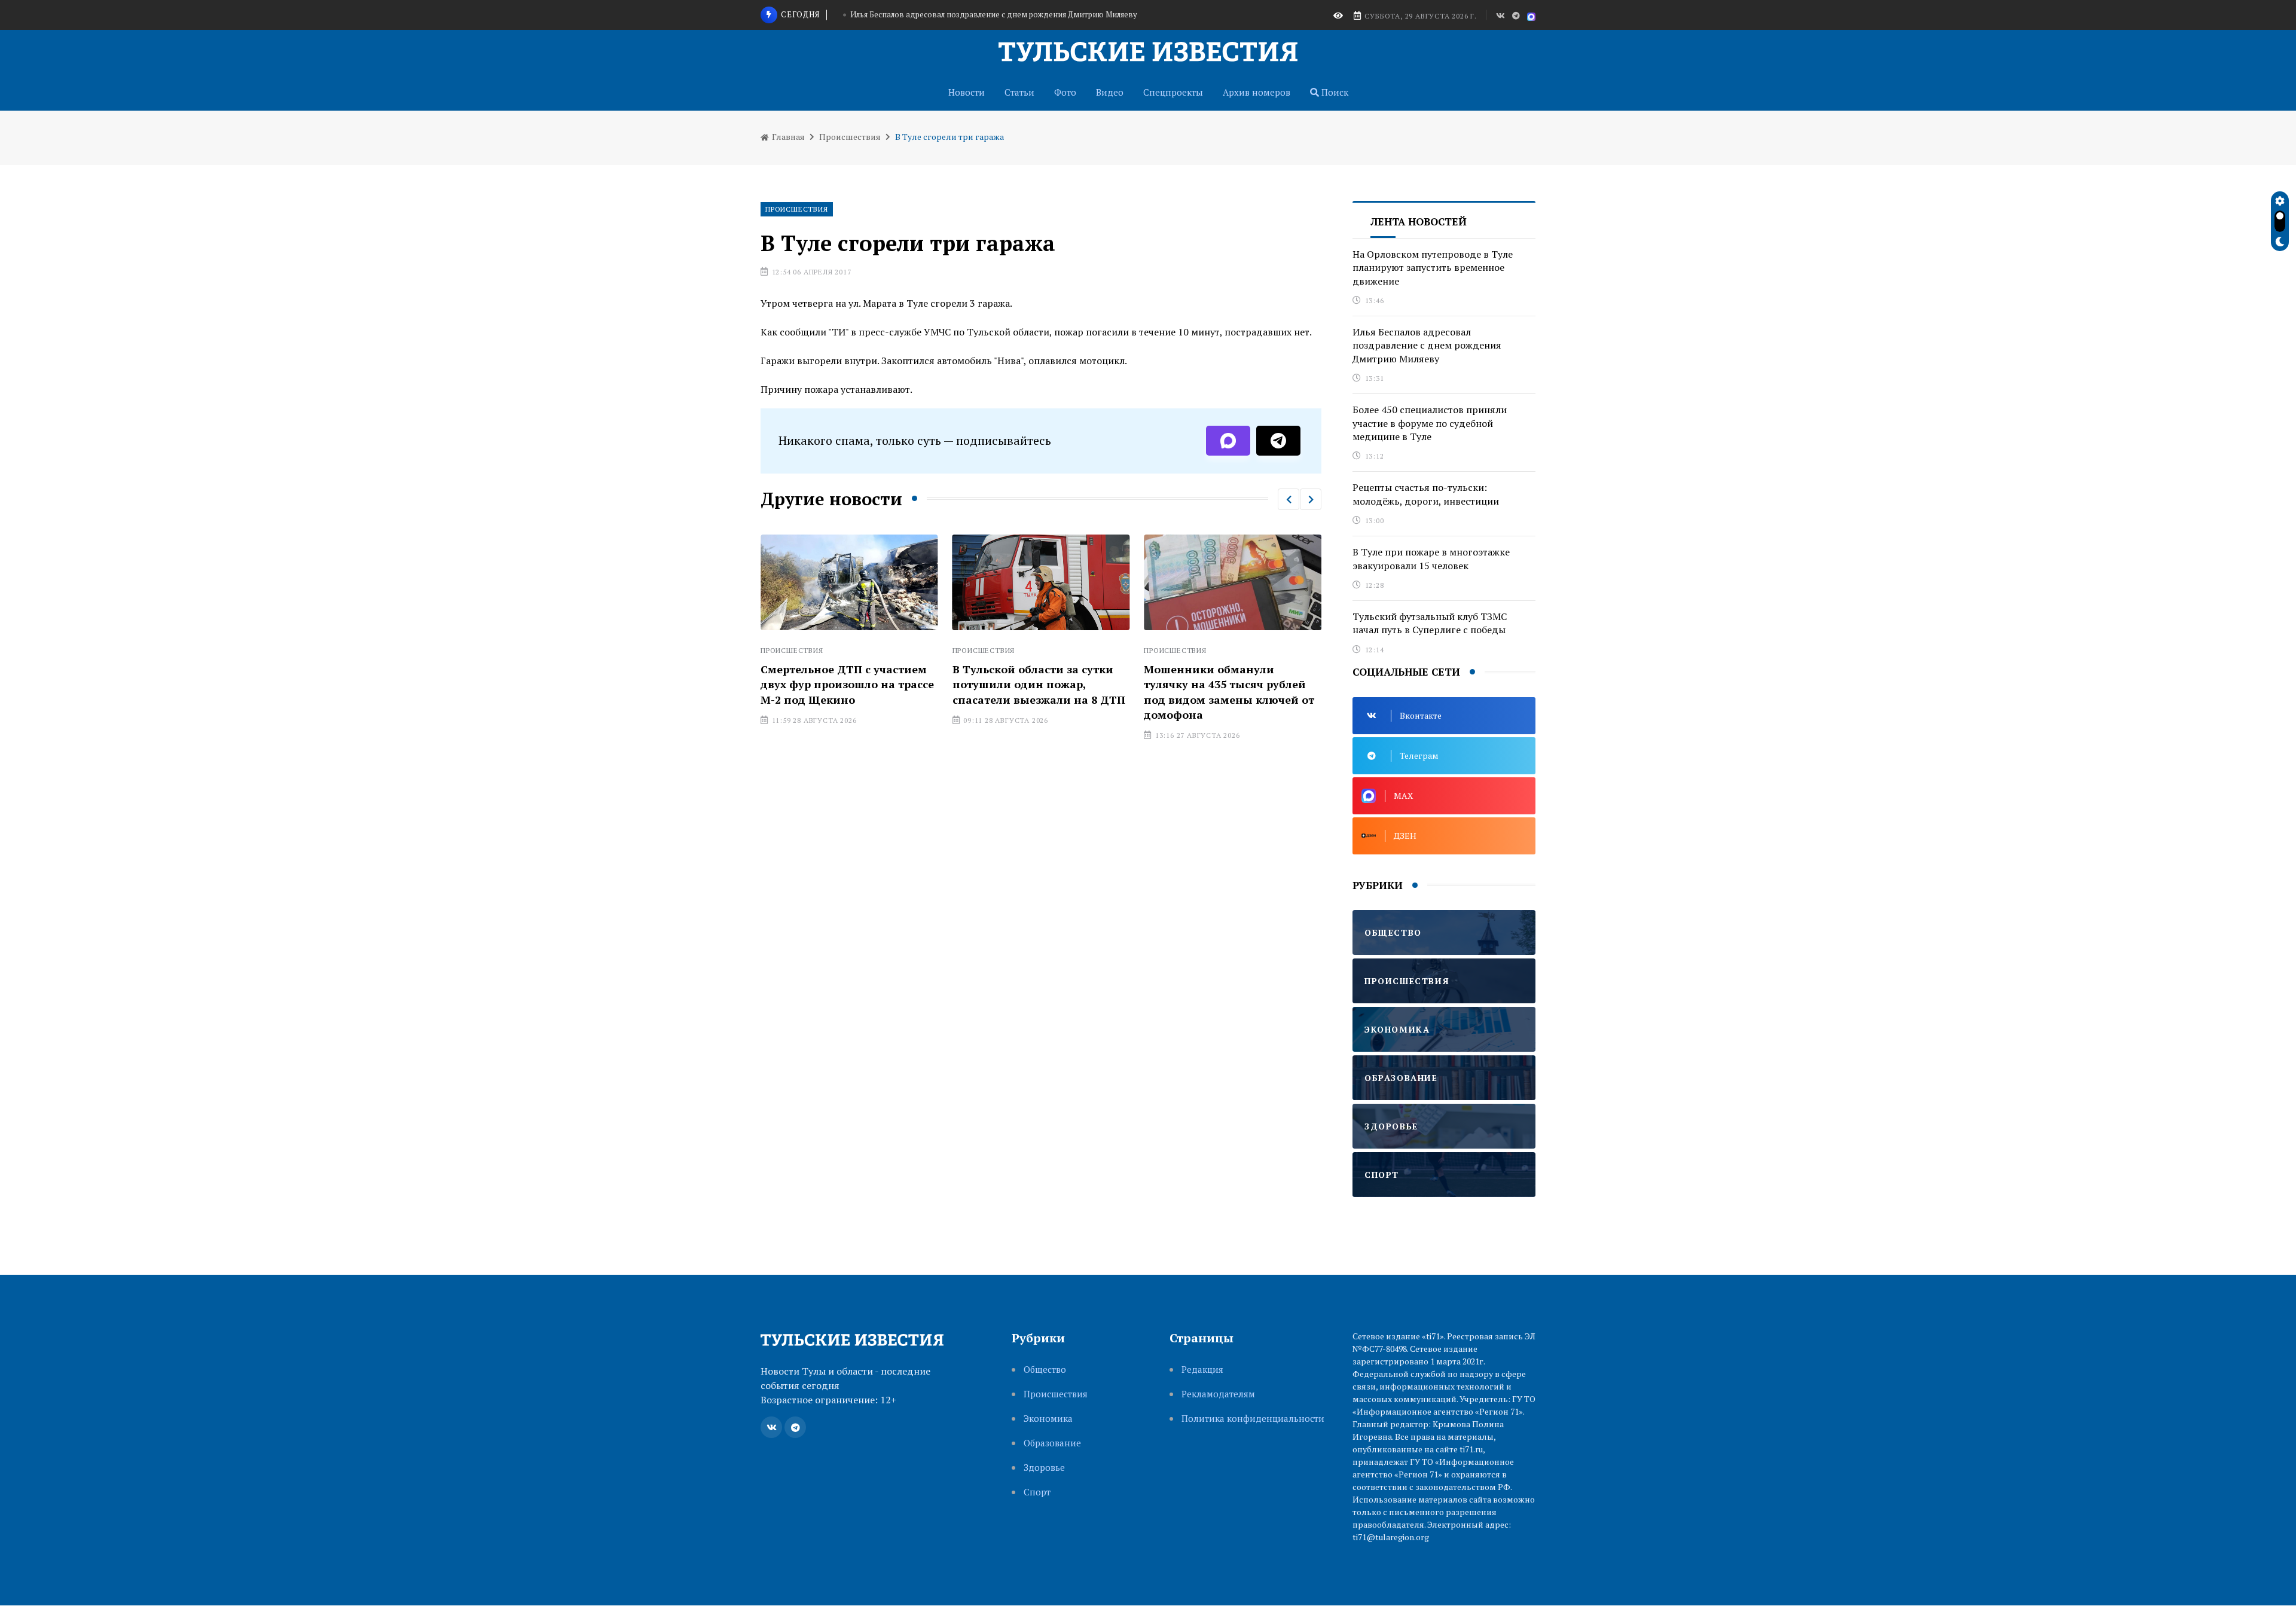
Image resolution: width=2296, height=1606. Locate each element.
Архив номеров (1257, 92)
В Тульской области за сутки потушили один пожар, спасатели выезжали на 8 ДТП (1033, 684)
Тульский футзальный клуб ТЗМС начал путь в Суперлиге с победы (1430, 623)
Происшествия (850, 137)
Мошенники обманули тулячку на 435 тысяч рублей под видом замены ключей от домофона (1224, 692)
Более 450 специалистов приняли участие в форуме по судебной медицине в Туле (994, 25)
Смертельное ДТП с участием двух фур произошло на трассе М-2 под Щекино (842, 684)
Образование (1052, 1443)
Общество (1045, 1370)
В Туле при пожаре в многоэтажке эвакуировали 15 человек (1431, 558)
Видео (1110, 92)
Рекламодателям (1218, 1394)
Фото (1065, 92)
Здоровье (1044, 1468)
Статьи (1019, 92)
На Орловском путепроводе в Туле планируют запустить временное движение (1433, 268)
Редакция (1202, 1370)
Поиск (1334, 92)
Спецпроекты (1173, 92)
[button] (1289, 499)
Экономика (1048, 1419)
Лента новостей (1419, 222)
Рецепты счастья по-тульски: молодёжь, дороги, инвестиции (1426, 494)
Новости (967, 92)
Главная (787, 137)
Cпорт (1037, 1492)
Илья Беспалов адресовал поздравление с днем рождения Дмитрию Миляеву (1427, 345)
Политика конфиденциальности (1253, 1419)
